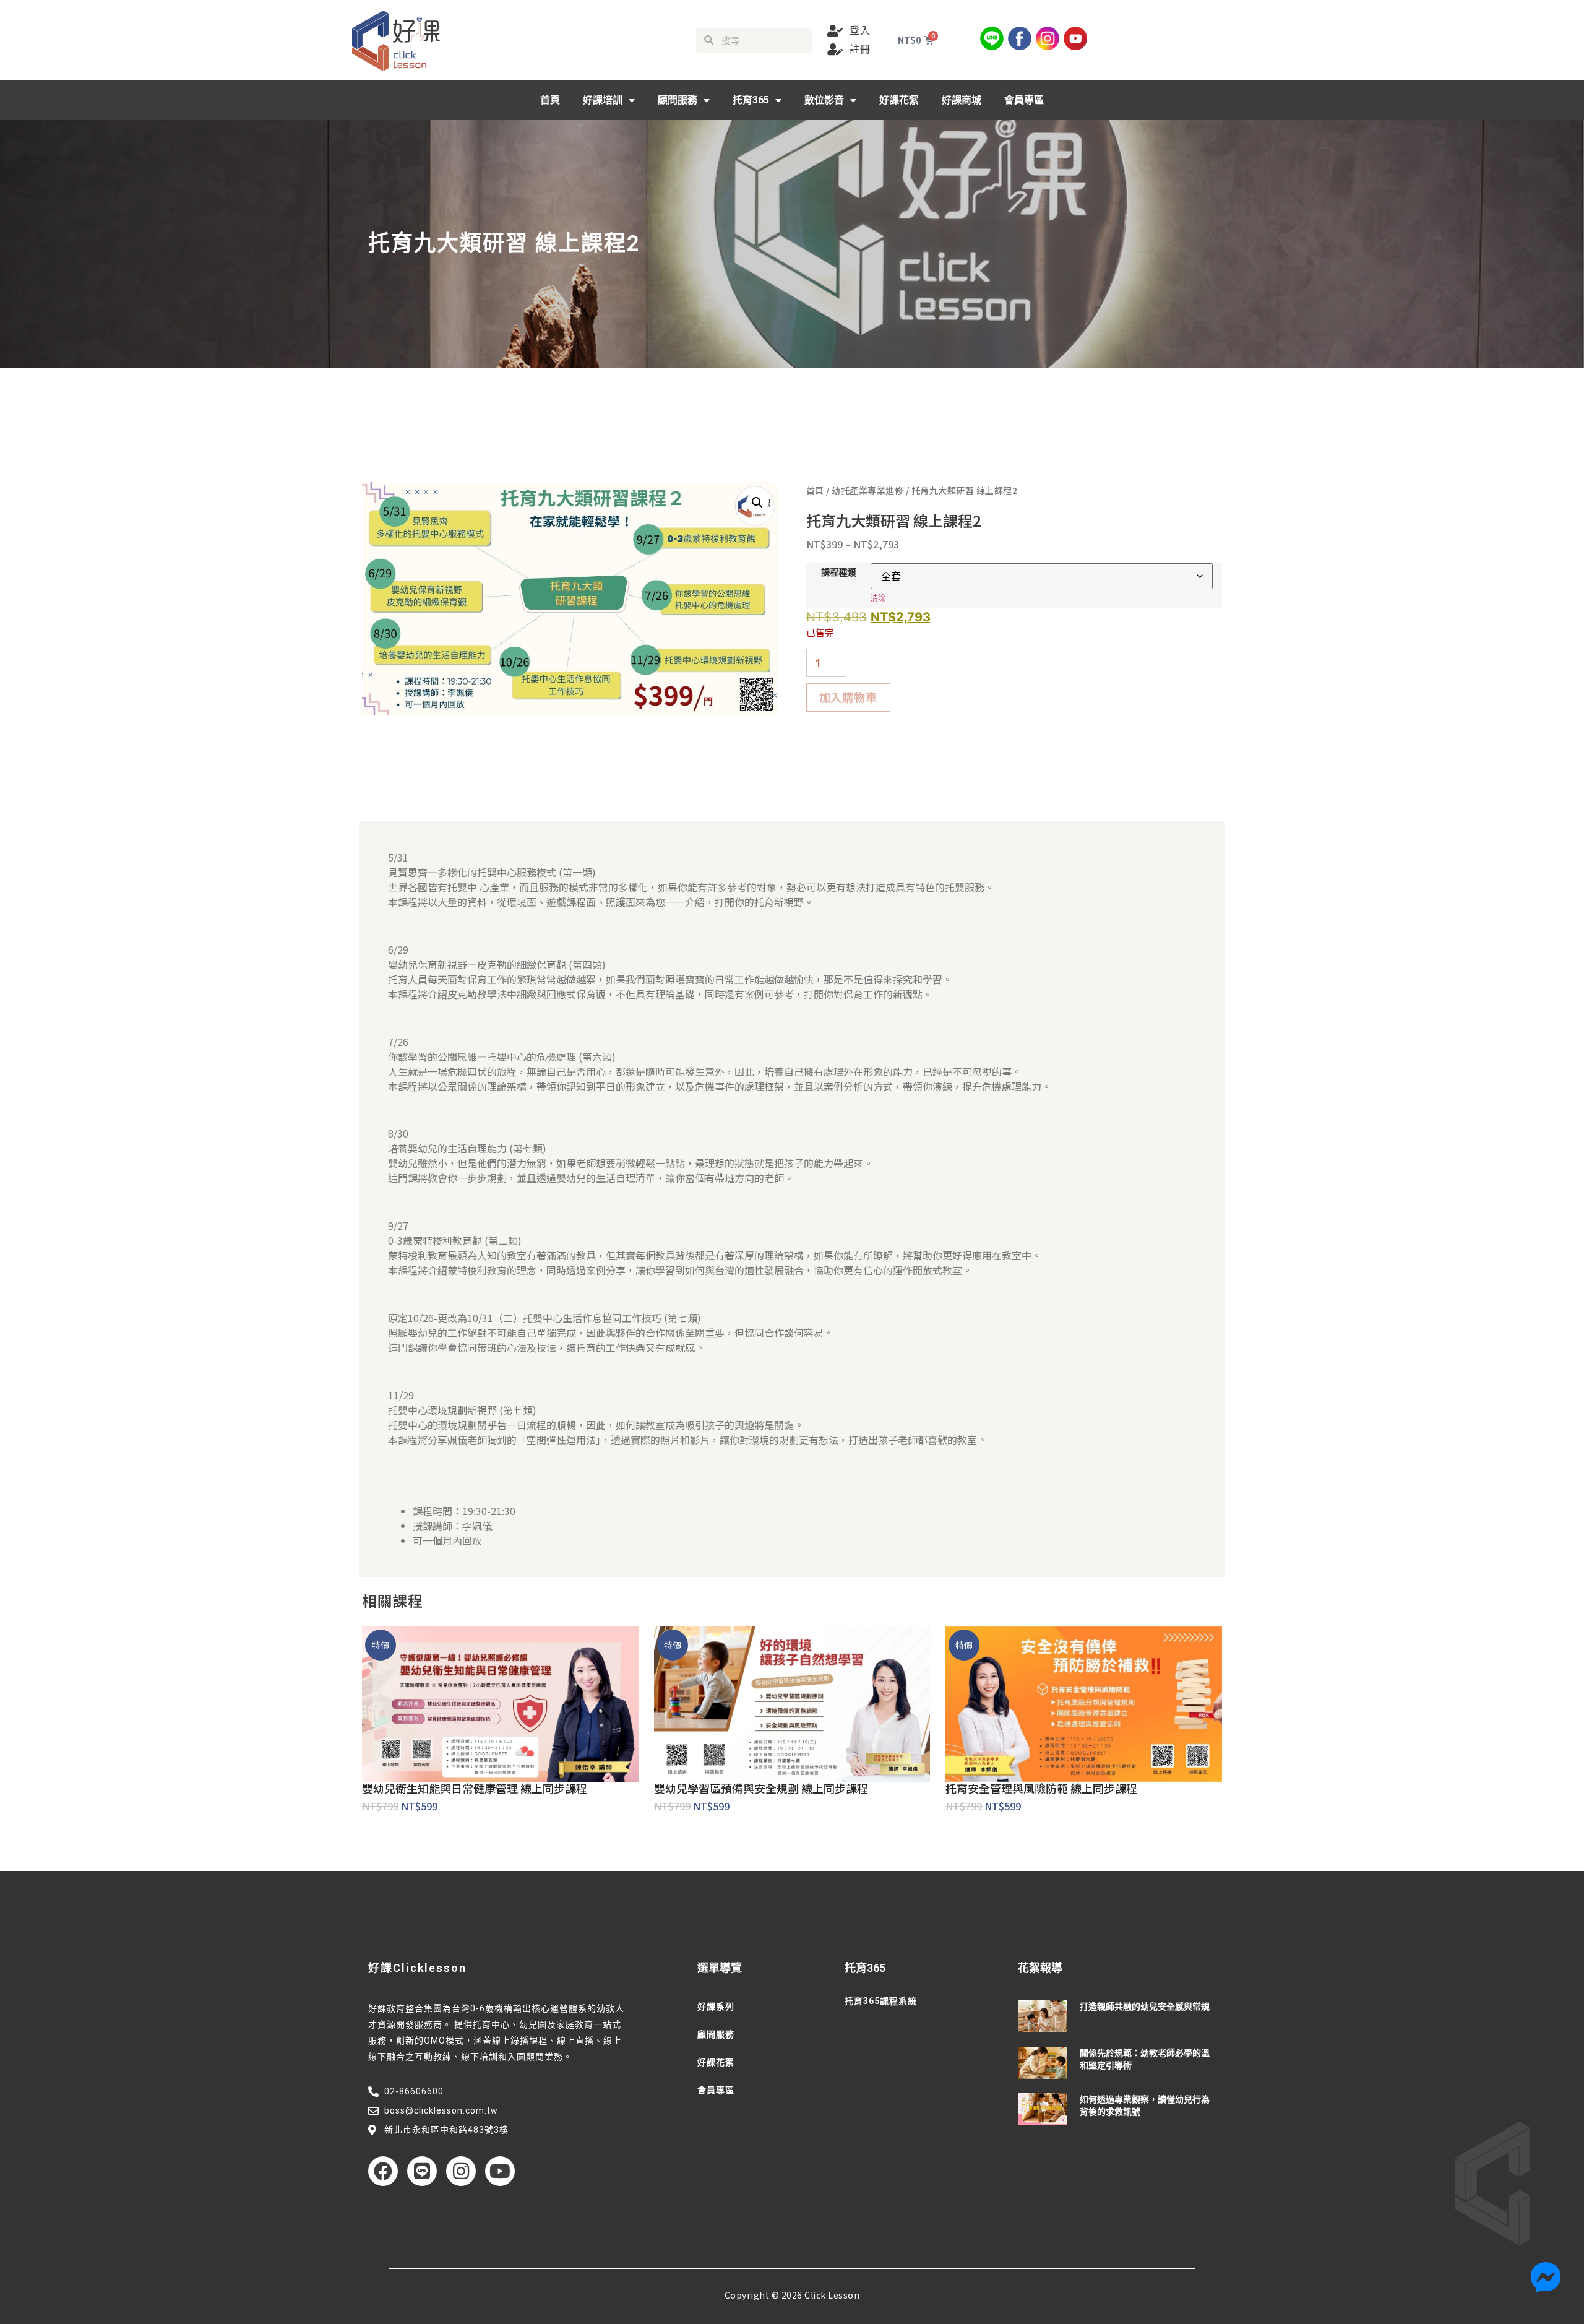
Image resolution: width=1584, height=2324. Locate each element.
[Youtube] (500, 2171)
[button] (757, 503)
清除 (878, 598)
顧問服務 (678, 100)
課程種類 (838, 572)
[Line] (422, 2171)
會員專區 (1024, 100)
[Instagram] (461, 2171)
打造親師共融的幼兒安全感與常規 (1145, 2007)
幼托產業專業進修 (867, 490)
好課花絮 (899, 100)
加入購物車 (848, 698)
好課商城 (962, 100)
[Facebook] (383, 2171)
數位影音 (824, 100)
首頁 (550, 100)
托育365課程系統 (881, 2001)
